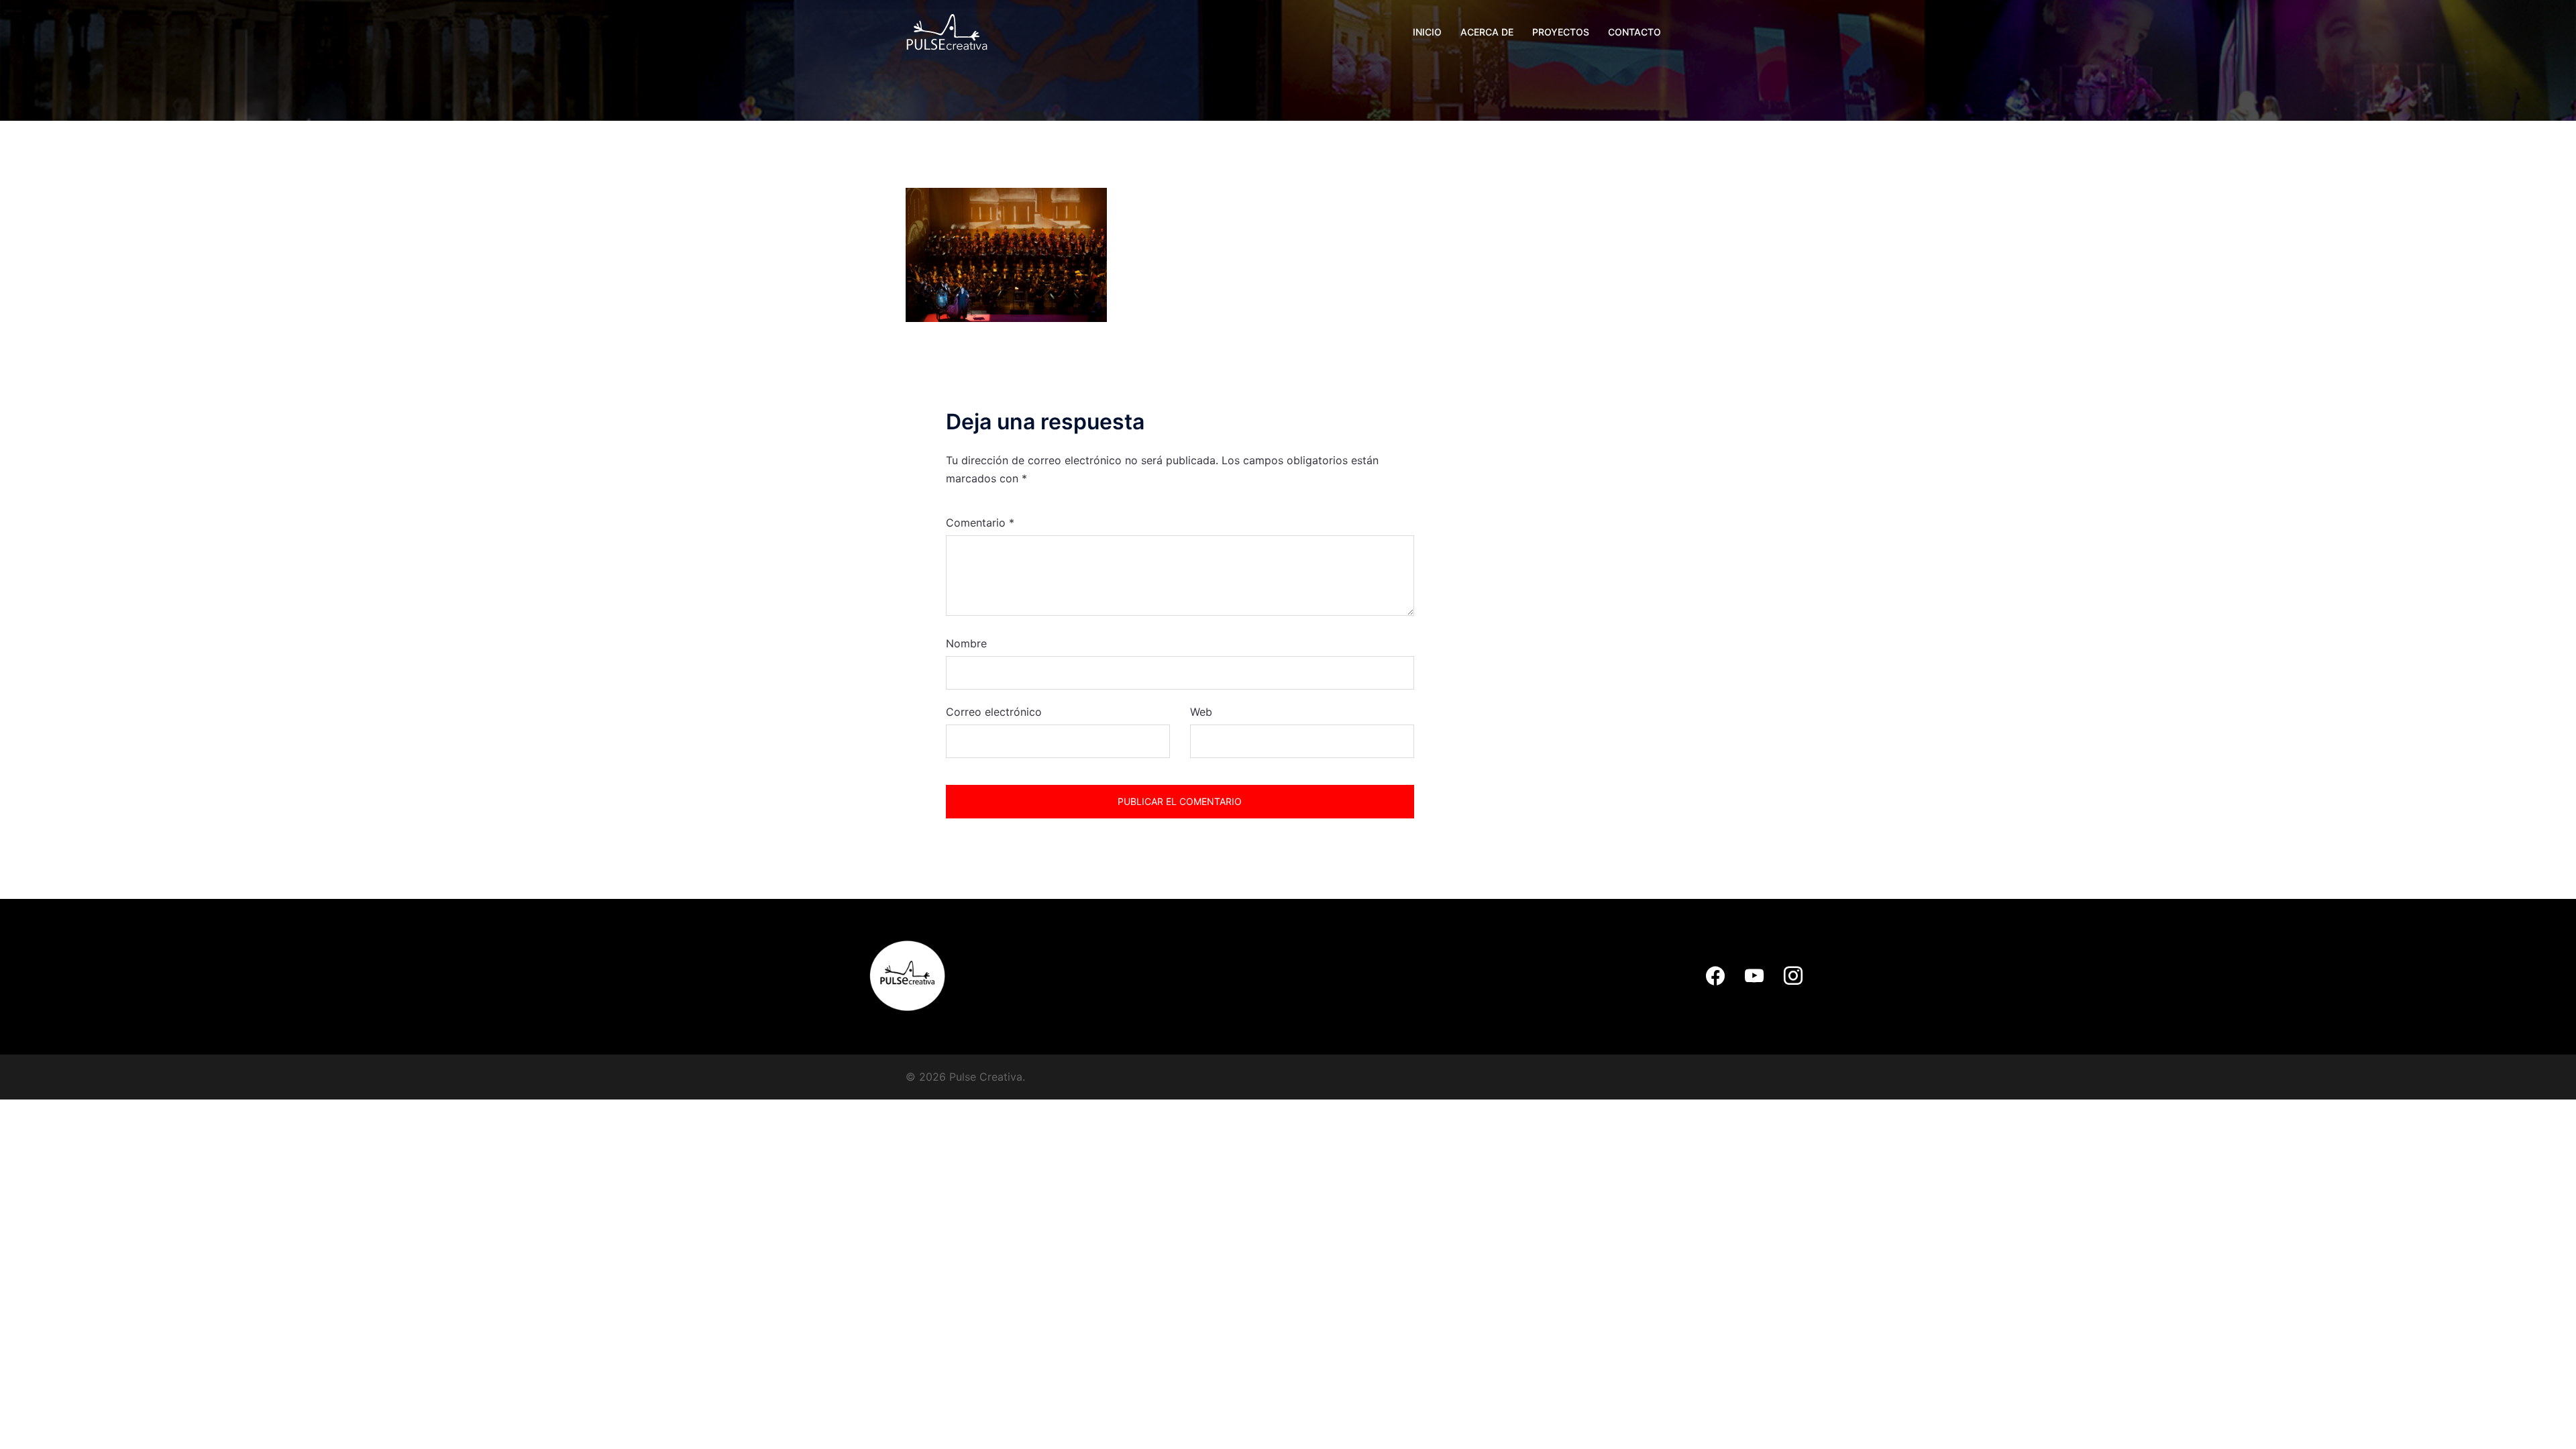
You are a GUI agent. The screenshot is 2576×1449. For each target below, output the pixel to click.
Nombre (966, 643)
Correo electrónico (994, 712)
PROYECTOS (1561, 32)
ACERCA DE (1487, 32)
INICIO (1427, 32)
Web (1201, 712)
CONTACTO (1634, 32)
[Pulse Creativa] (947, 31)
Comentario (980, 523)
